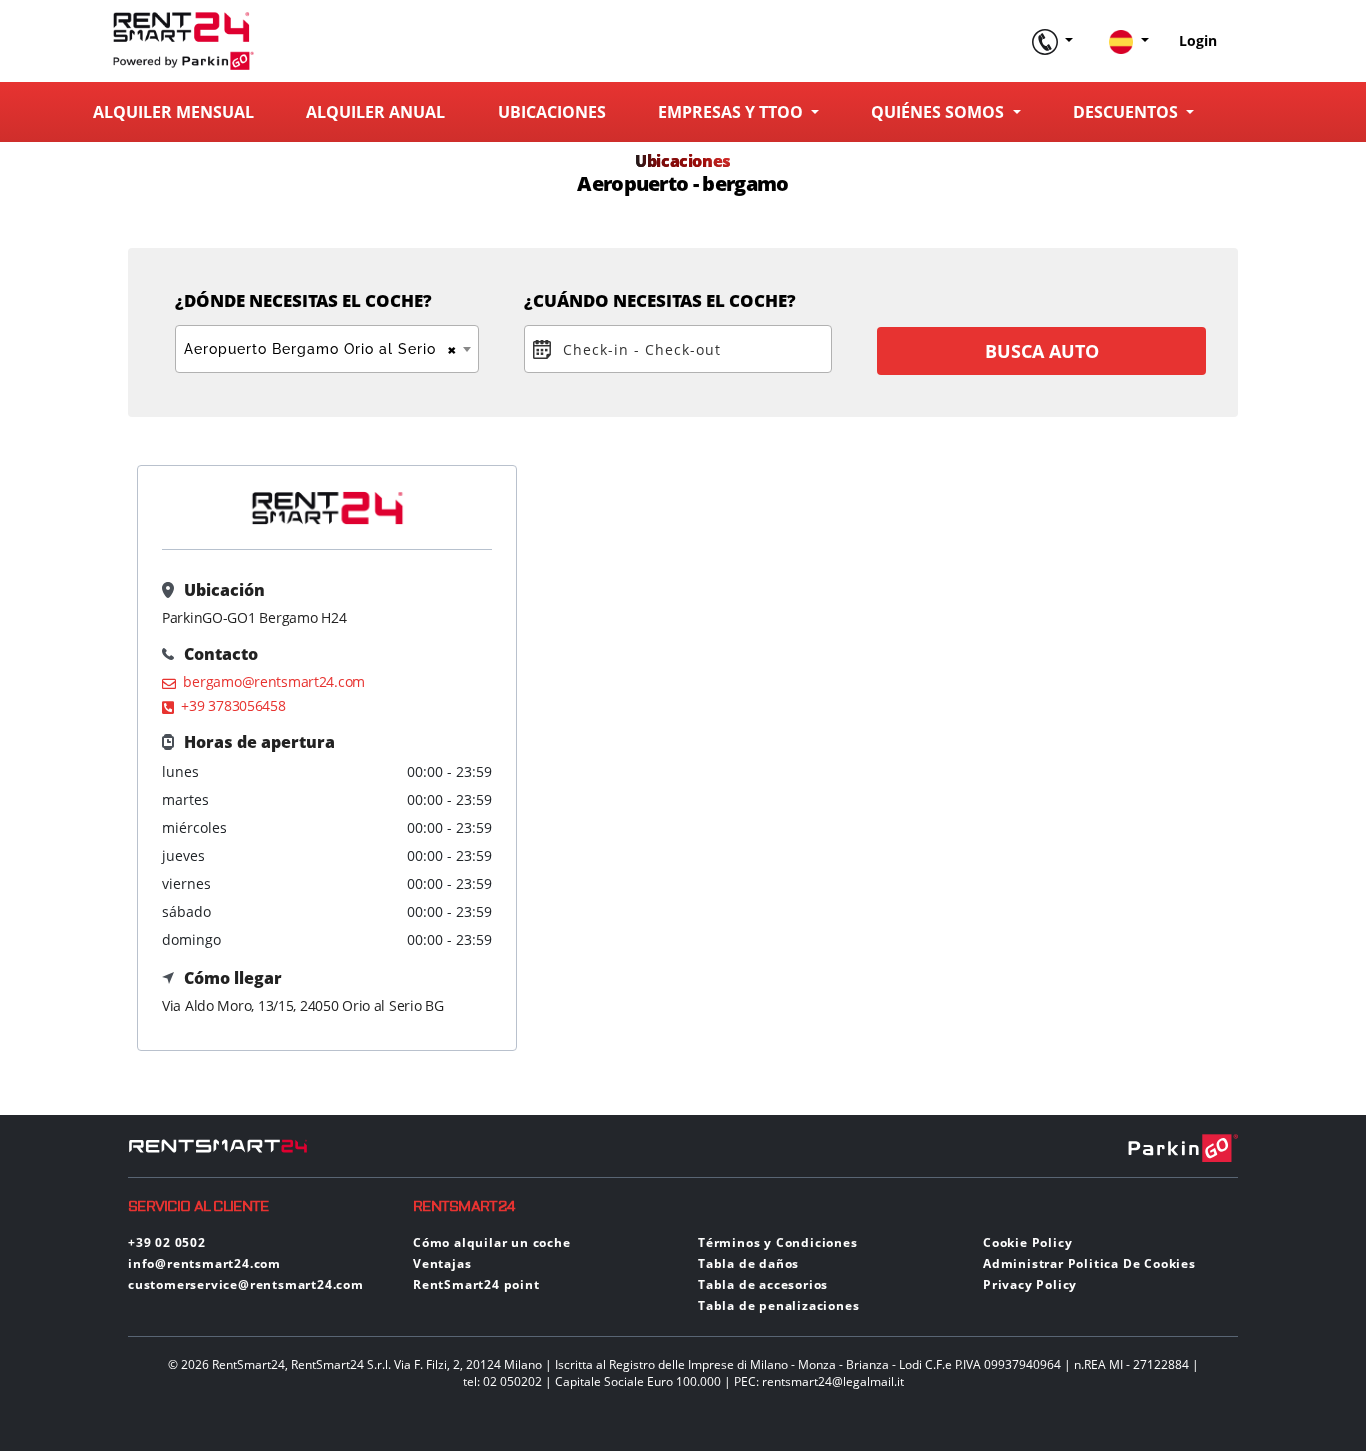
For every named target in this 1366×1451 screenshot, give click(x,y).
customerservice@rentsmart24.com (246, 1284)
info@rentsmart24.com (204, 1263)
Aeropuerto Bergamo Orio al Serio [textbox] (321, 349)
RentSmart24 (464, 1207)
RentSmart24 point (476, 1284)
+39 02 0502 (167, 1242)
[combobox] (327, 349)
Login (1198, 40)
